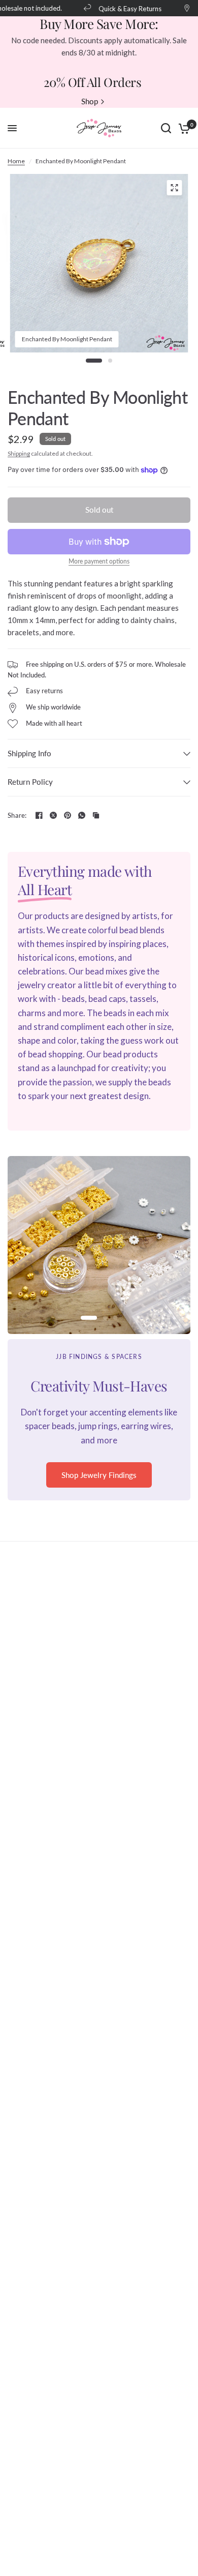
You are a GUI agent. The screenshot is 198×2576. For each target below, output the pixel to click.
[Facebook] (39, 815)
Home (16, 161)
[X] (53, 815)
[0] (183, 128)
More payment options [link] (99, 561)
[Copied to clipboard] (96, 815)
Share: (17, 816)
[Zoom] (175, 188)
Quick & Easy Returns (123, 8)
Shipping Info (29, 753)
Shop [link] (90, 101)
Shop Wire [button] (99, 1489)
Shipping (19, 453)
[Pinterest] (68, 815)
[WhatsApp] (82, 815)
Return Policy (30, 782)
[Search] (166, 128)
